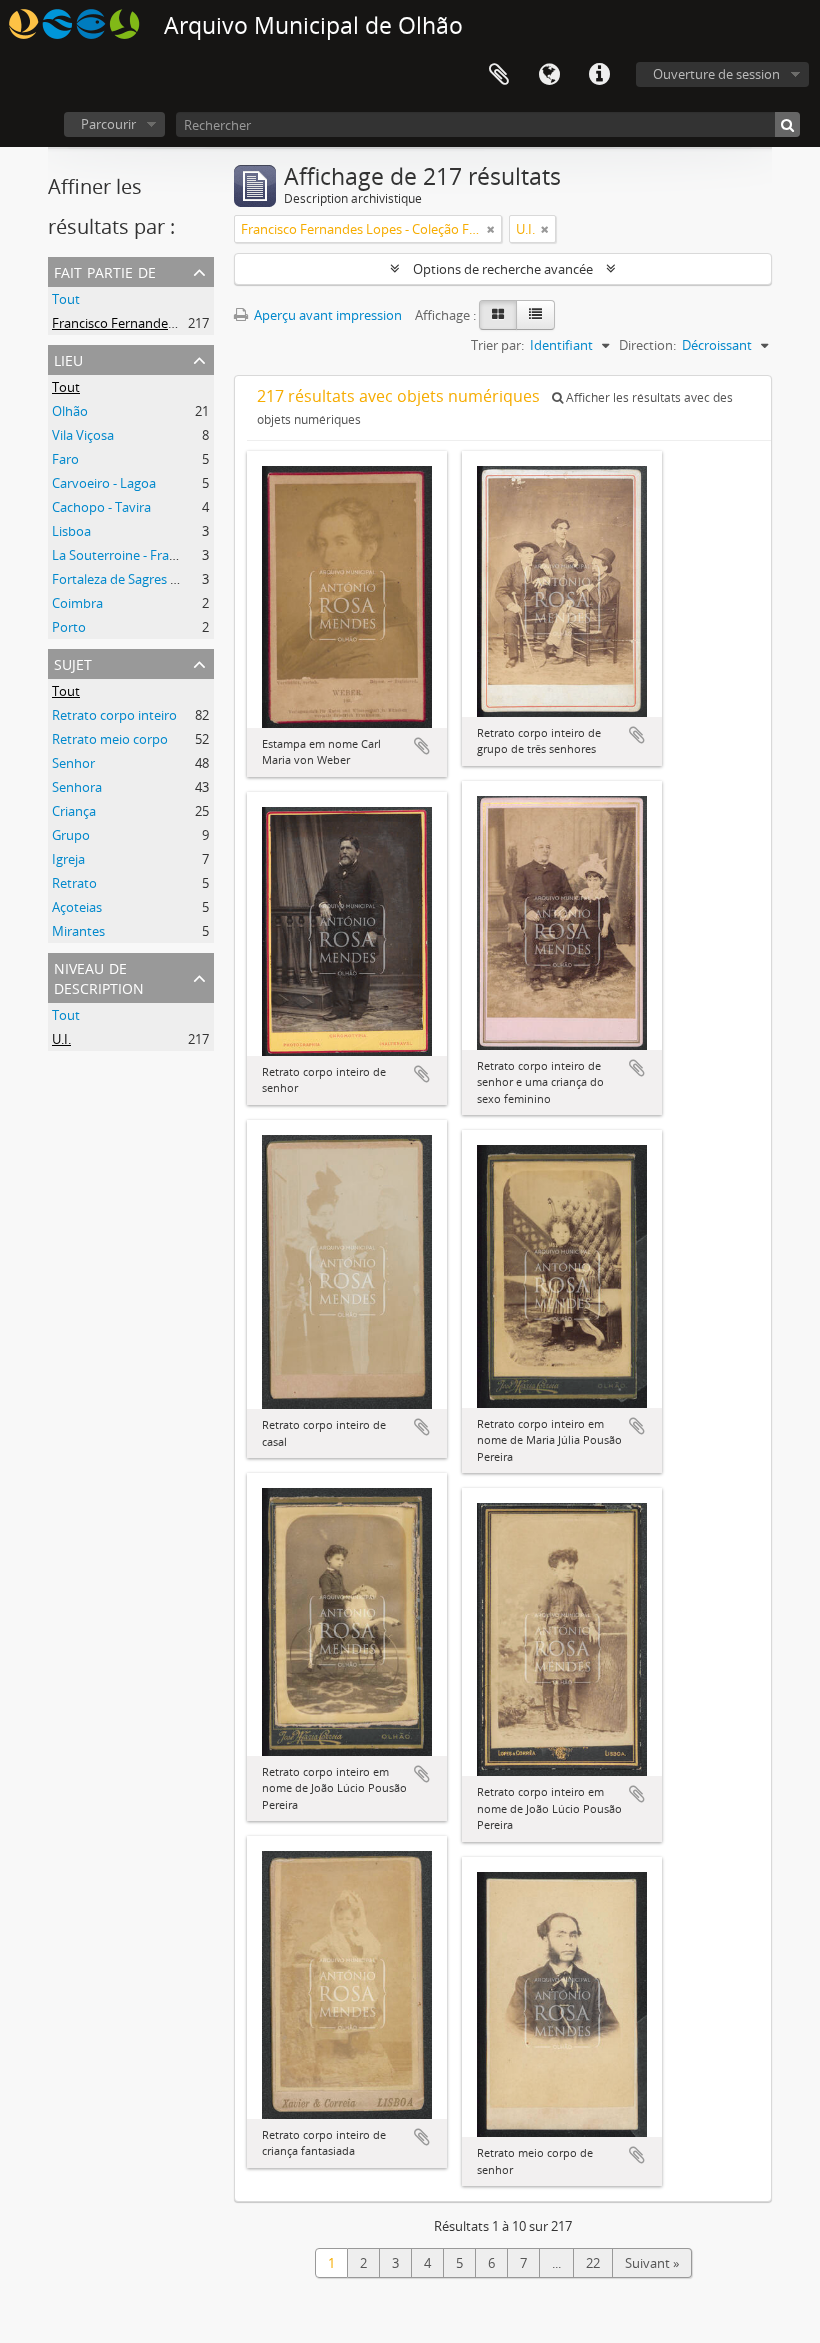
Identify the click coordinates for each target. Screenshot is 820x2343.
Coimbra (77, 603)
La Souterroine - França (121, 555)
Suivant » (652, 2263)
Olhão (70, 411)
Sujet (73, 662)
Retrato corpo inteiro (114, 715)
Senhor (73, 763)
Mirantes (78, 931)
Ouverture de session (716, 74)
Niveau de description (99, 976)
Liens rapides (599, 75)
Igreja (68, 859)
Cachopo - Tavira (101, 507)
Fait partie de (105, 270)
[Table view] (535, 315)
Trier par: (497, 345)
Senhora (77, 787)
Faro (65, 459)
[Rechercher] (787, 124)
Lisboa (71, 531)
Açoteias (77, 907)
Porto (69, 627)
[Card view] (498, 315)
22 (593, 2263)
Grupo (71, 835)
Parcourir (108, 124)
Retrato (74, 883)
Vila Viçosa (83, 435)
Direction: (647, 345)
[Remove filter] (491, 229)
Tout (66, 299)
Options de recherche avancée (503, 269)
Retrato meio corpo (110, 739)
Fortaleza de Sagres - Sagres (134, 579)
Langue (549, 75)
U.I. (61, 1039)
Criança (74, 811)
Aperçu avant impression (326, 315)
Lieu (68, 358)
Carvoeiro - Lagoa (104, 483)
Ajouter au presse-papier (422, 746)
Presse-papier (499, 75)
